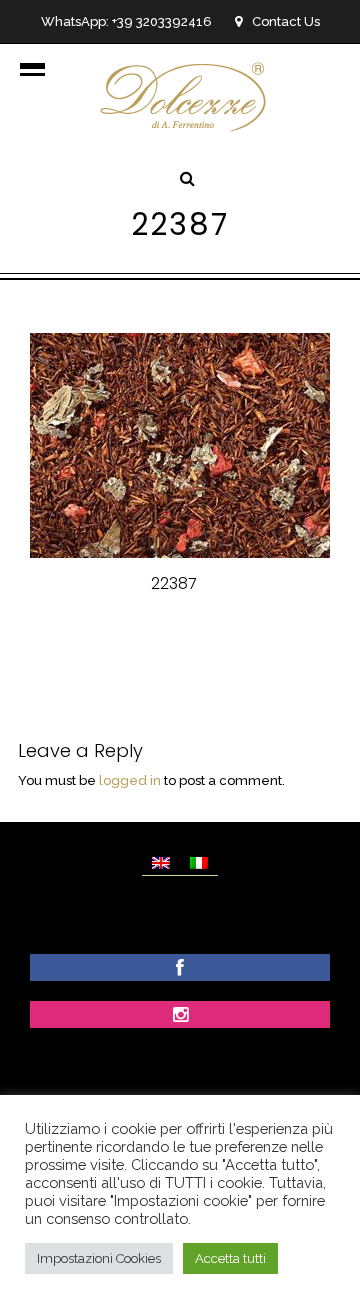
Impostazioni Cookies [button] (99, 1258)
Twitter (181, 634)
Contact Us (286, 21)
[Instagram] (180, 1016)
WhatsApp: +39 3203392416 (126, 21)
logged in (130, 780)
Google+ (183, 657)
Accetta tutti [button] (230, 1258)
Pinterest (267, 634)
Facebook (94, 634)
